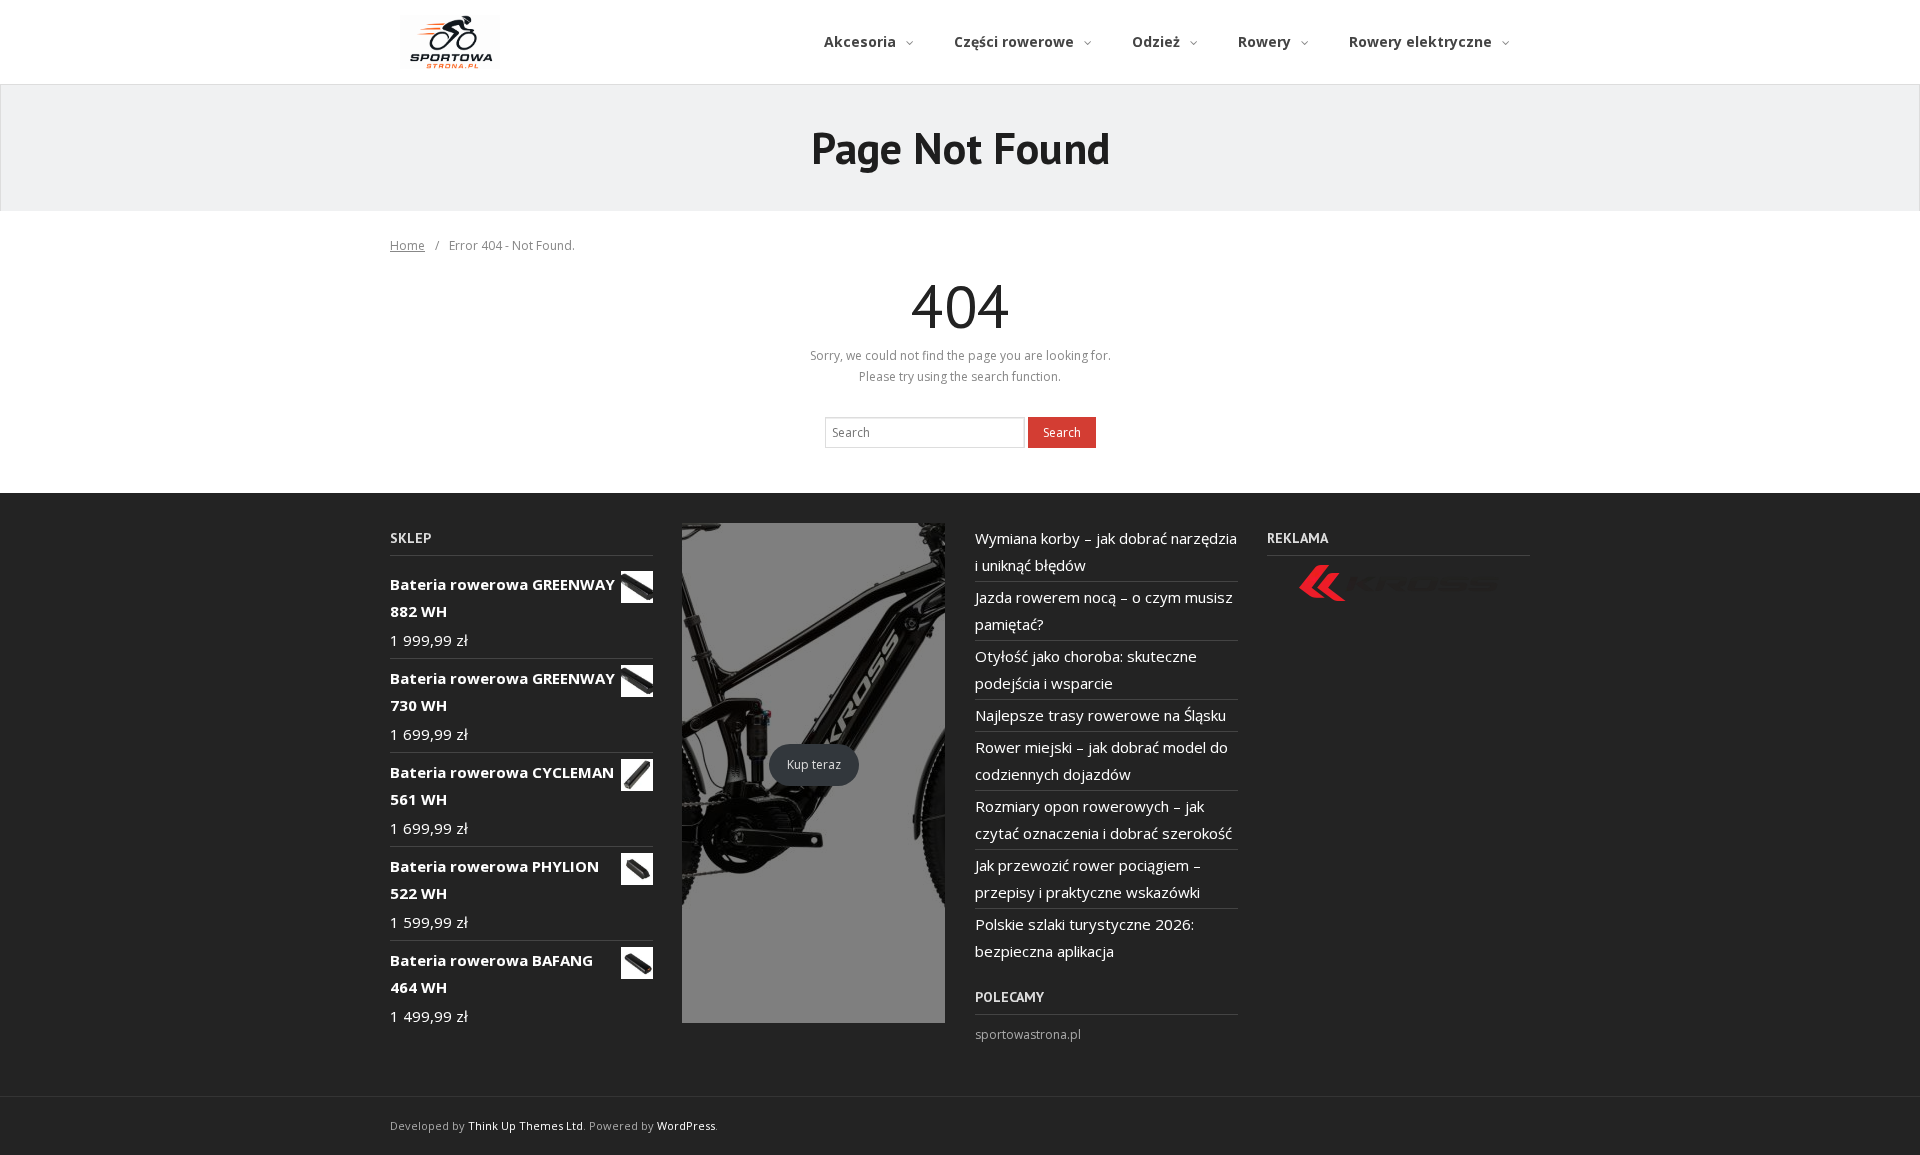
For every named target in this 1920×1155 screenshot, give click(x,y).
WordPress (686, 1125)
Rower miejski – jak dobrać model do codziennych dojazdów (1101, 760)
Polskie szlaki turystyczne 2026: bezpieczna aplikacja (1084, 937)
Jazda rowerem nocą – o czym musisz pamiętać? (1104, 610)
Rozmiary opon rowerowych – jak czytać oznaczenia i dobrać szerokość (1103, 819)
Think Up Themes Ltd (525, 1125)
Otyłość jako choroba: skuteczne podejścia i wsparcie (1086, 669)
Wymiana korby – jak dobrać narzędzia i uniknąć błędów (1106, 551)
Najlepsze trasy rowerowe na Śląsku (1100, 715)
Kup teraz (814, 764)
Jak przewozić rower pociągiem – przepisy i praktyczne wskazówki (1088, 878)
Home (407, 245)
